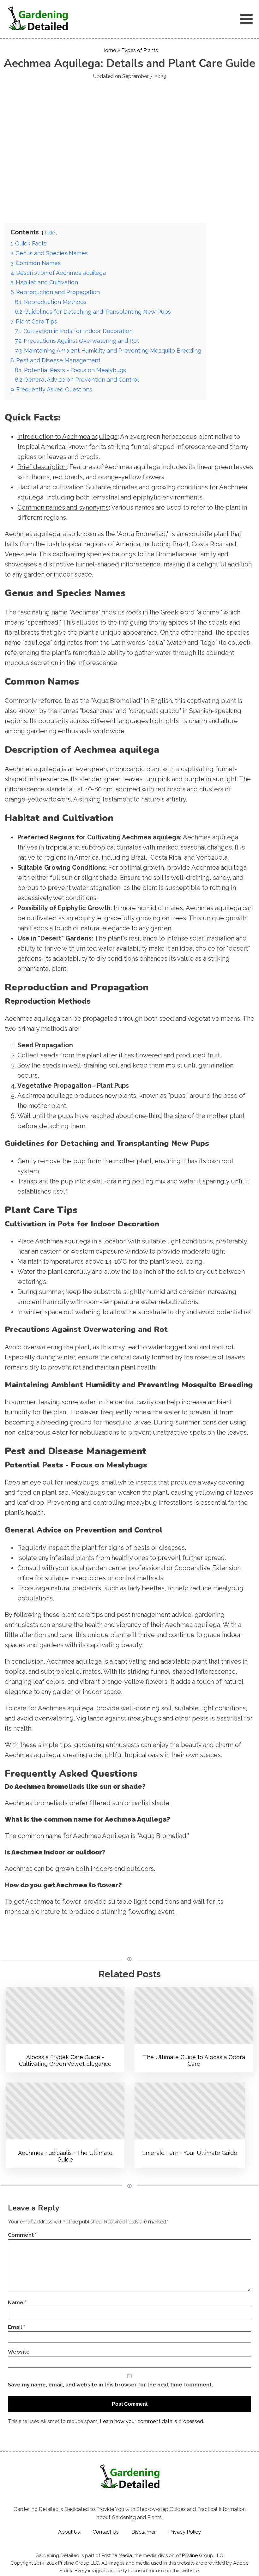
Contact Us (106, 2532)
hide (50, 233)
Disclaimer (144, 2532)
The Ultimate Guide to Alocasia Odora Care (194, 2061)
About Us (69, 2532)
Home (109, 50)
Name (17, 2303)
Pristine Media (117, 2555)
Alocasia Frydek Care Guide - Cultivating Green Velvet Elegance (65, 2061)
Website (19, 2352)
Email (16, 2327)
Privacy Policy (185, 2532)
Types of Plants (140, 50)
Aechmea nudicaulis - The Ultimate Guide (65, 2156)
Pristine (190, 2555)
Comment (22, 2235)
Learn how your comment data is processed (151, 2421)
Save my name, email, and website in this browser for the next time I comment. (110, 2385)
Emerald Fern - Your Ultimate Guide (190, 2153)
